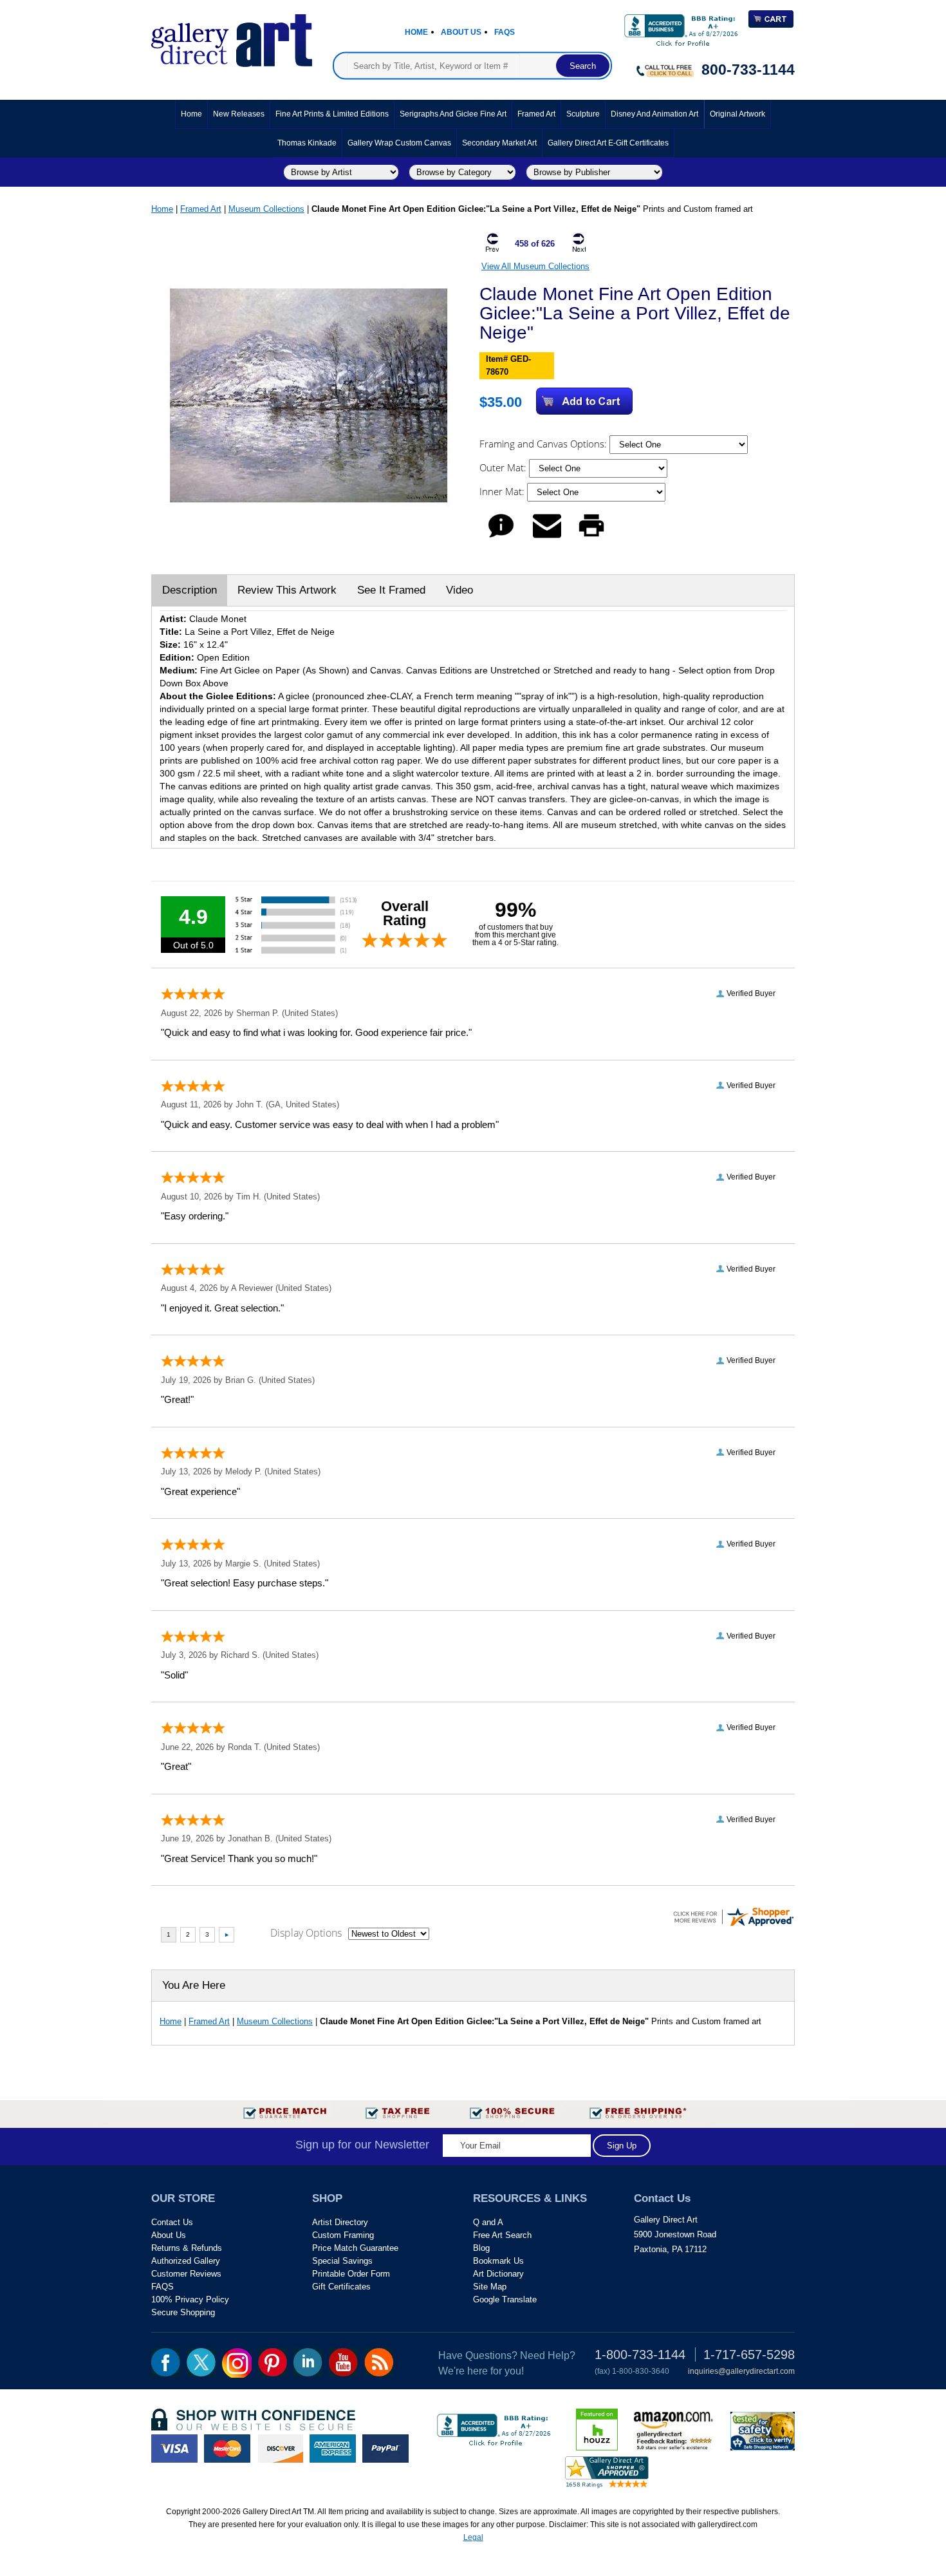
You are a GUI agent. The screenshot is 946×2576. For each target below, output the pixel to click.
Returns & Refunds (187, 2248)
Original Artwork (737, 114)
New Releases (239, 114)
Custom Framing (343, 2235)
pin (273, 2362)
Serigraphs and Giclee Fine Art (453, 114)
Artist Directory (340, 2222)
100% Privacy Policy (190, 2299)
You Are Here (194, 1985)
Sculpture (583, 114)
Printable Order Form (351, 2274)
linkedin (308, 2362)
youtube (343, 2362)
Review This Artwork (287, 590)
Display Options (306, 1933)
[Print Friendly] (591, 537)
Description (190, 590)
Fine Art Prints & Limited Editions (332, 114)
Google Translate (505, 2299)
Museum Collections (266, 209)
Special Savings (342, 2261)
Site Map (490, 2287)
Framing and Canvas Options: (544, 444)
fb (166, 2362)
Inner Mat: (503, 491)
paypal (385, 2449)
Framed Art (536, 114)
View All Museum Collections (535, 266)
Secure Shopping (183, 2312)
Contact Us (172, 2222)
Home (416, 32)
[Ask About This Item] (501, 537)
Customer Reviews (186, 2274)
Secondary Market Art (499, 143)
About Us (461, 32)
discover (280, 2449)
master (227, 2449)
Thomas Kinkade (307, 143)
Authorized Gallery (186, 2261)
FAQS (162, 2287)
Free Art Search (502, 2235)
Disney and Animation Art (654, 114)
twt (201, 2362)
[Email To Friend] (547, 537)
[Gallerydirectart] (232, 36)
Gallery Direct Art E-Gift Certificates (608, 143)
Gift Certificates (341, 2287)
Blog (481, 2248)
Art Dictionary (498, 2274)
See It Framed (391, 590)
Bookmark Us (498, 2261)
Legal (473, 2537)
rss (379, 2362)
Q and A (488, 2222)
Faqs (505, 32)
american (333, 2449)
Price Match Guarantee (355, 2248)
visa (174, 2449)
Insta (237, 2363)
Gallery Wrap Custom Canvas (399, 143)
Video (459, 590)
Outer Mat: (504, 467)
